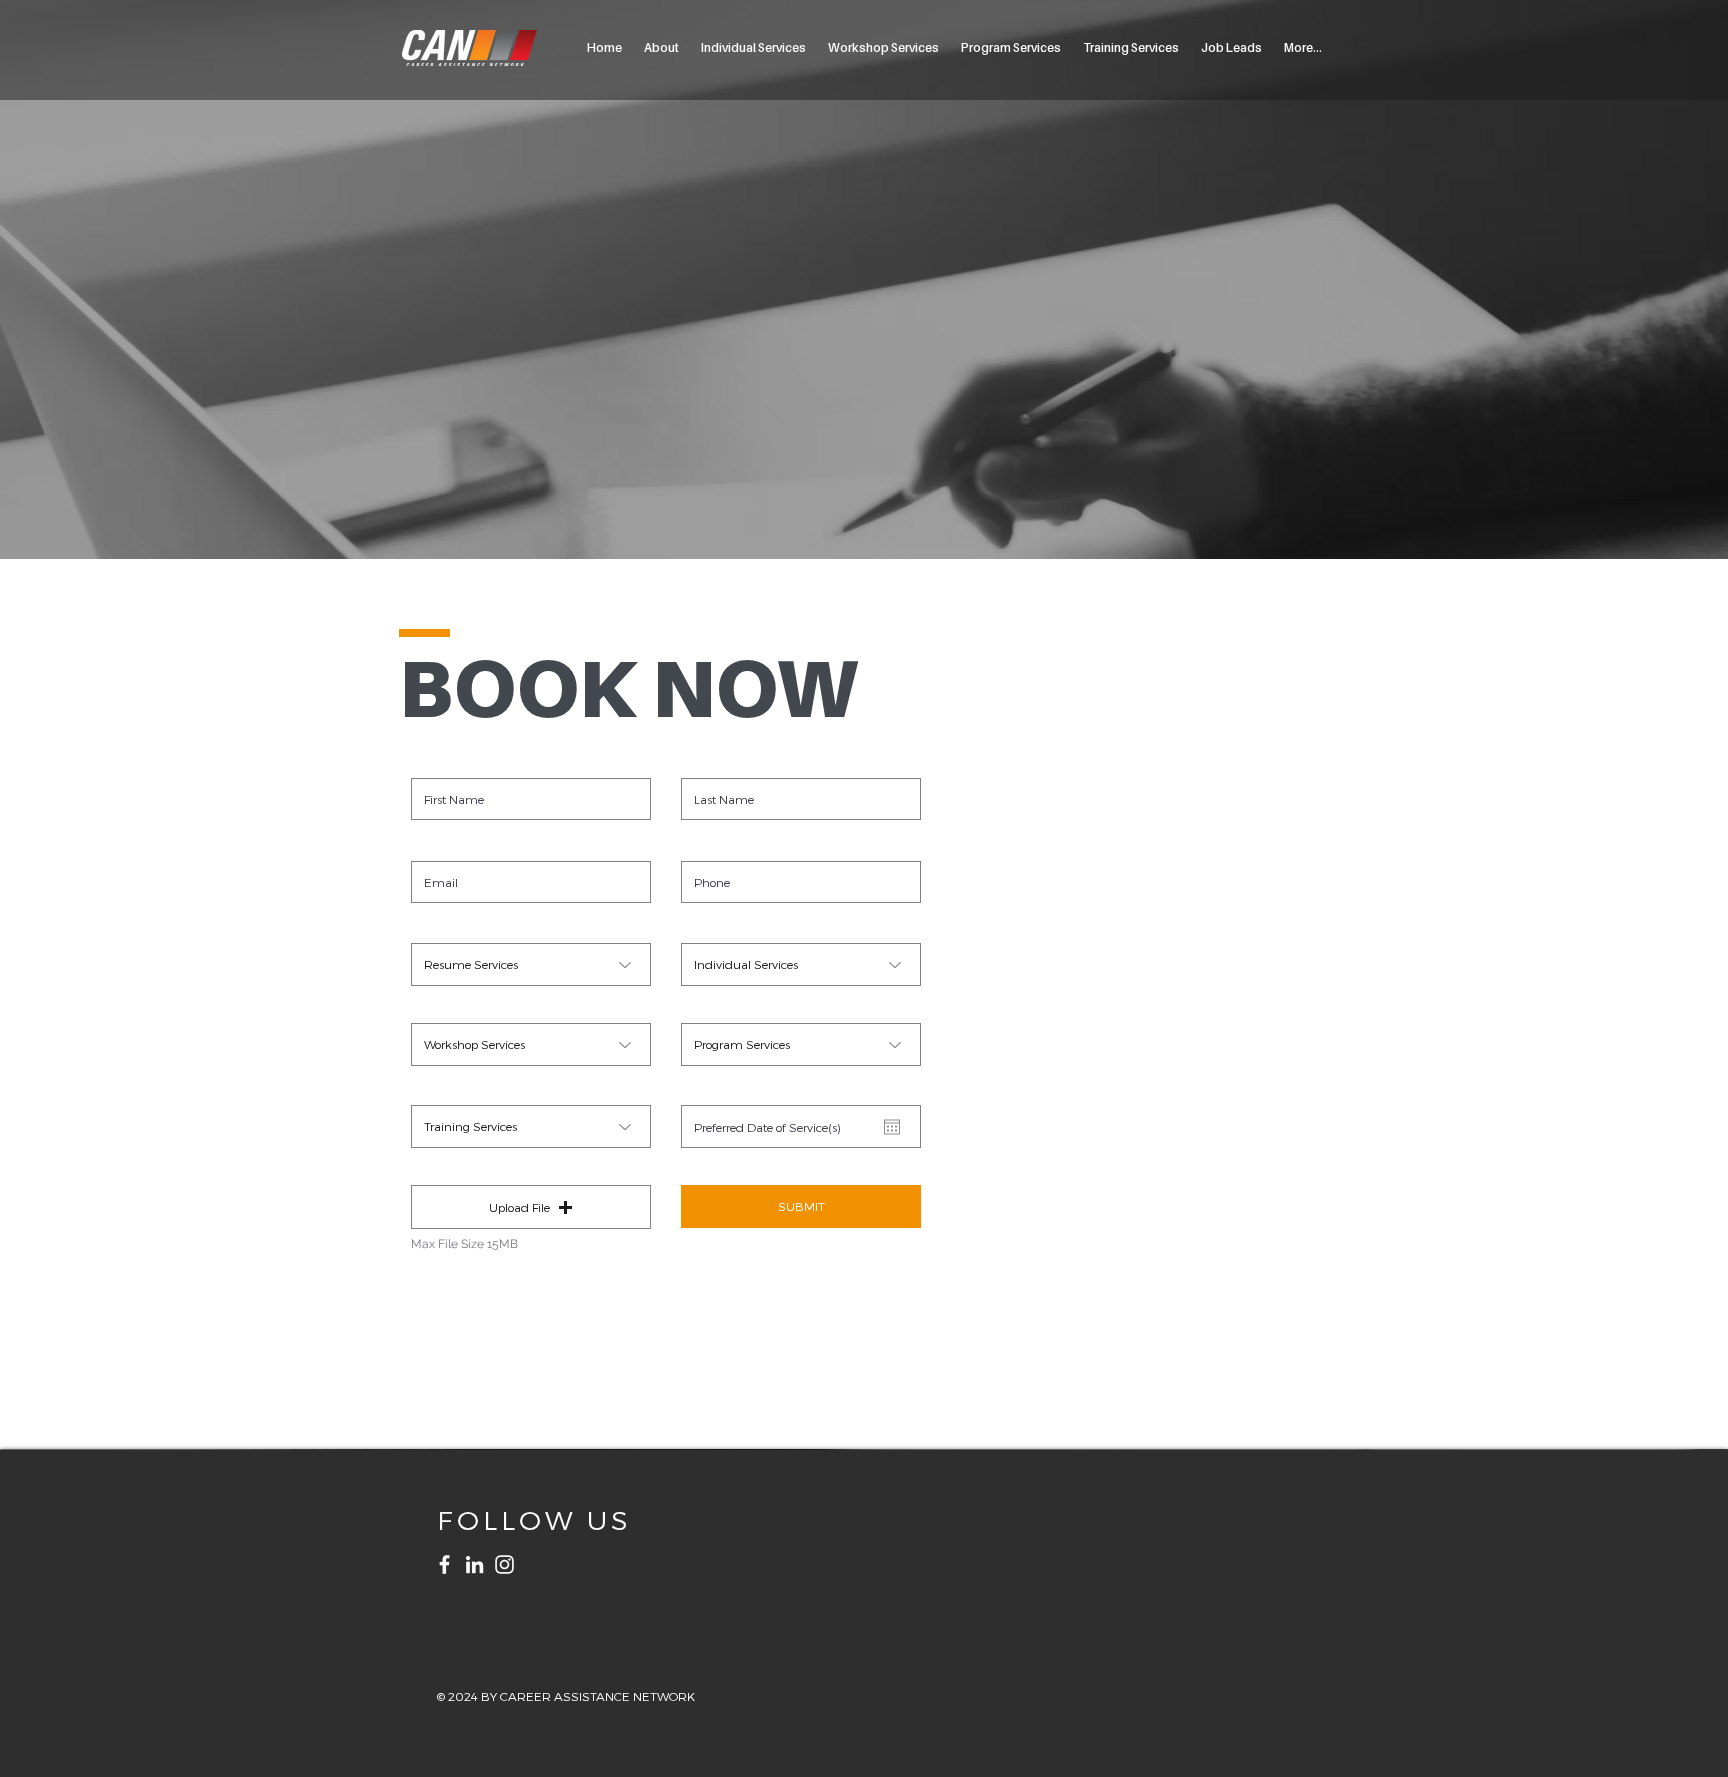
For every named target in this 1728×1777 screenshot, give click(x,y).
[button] (531, 1207)
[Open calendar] (892, 1127)
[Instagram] (504, 1564)
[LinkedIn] (474, 1564)
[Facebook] (444, 1564)
